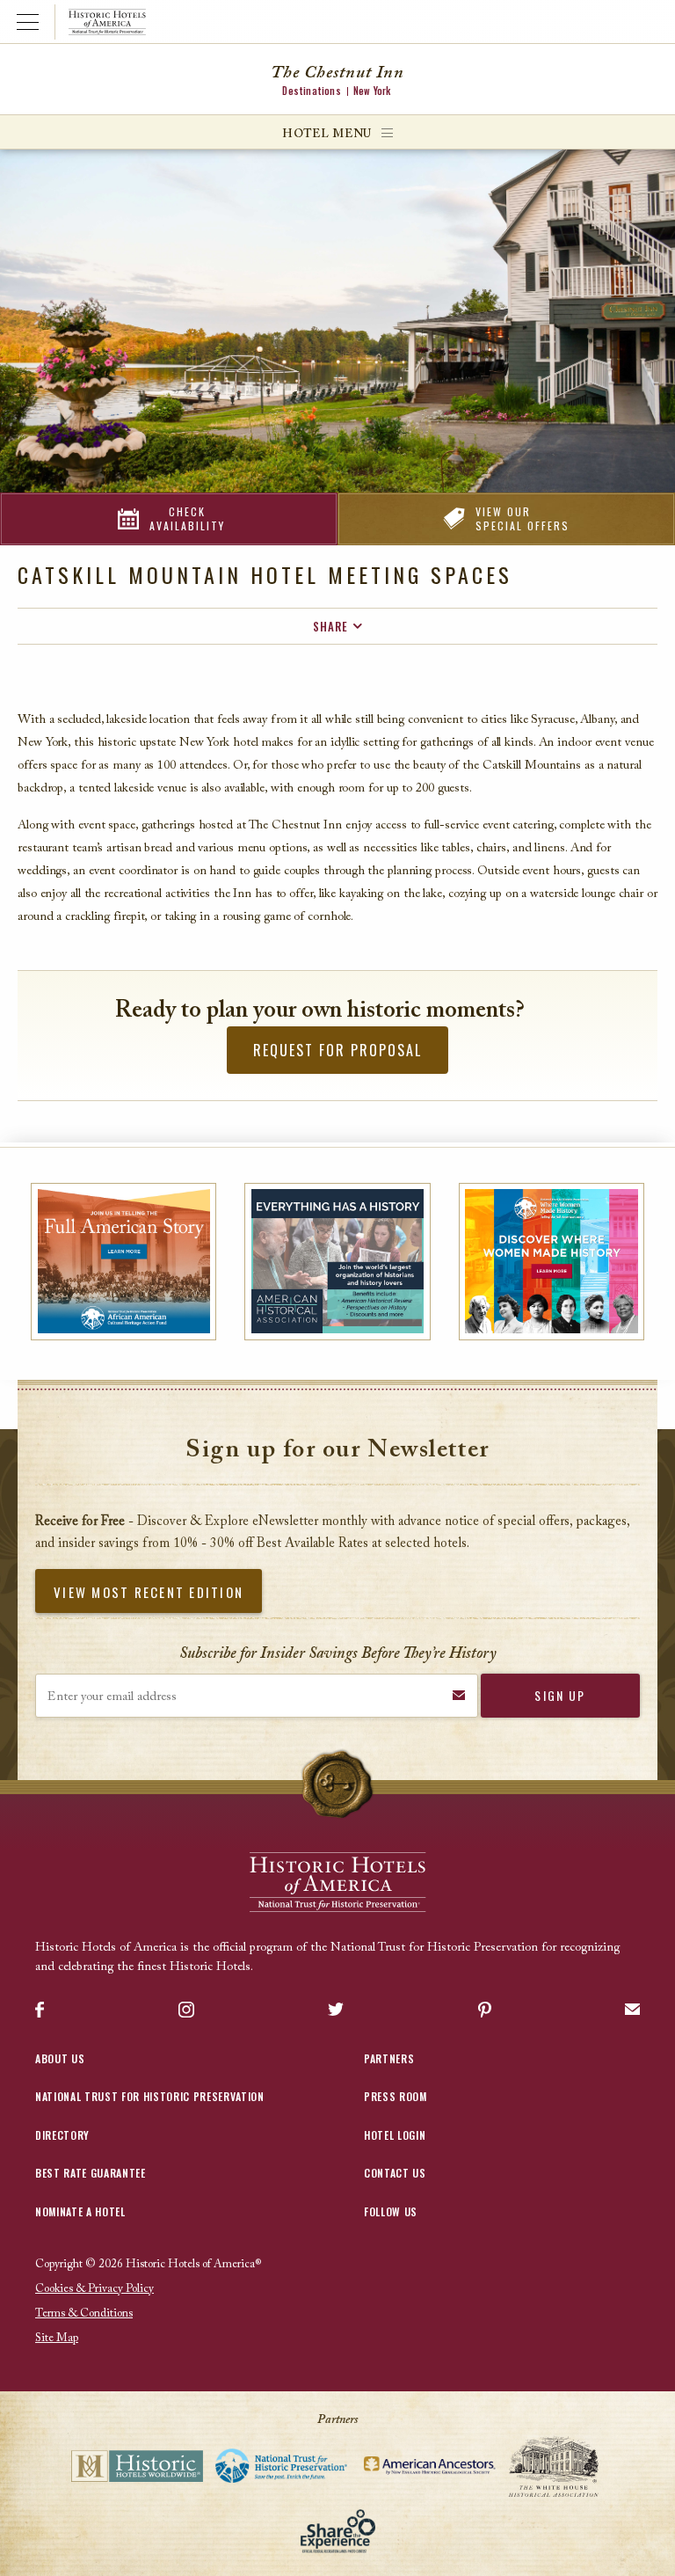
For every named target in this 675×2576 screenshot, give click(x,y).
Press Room (396, 2096)
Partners (389, 2058)
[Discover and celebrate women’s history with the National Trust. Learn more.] (552, 1262)
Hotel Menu (327, 134)
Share (330, 626)
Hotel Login (395, 2135)
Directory (62, 2135)
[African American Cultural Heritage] (123, 1262)
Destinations (311, 91)
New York (372, 91)
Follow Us (391, 2211)
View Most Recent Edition (149, 1592)
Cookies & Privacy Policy (94, 2289)
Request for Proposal (337, 1050)
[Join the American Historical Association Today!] (337, 1262)
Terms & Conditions (84, 2313)
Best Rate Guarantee (91, 2173)
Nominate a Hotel (80, 2211)
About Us (60, 2058)
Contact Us (395, 2173)
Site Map (57, 2338)
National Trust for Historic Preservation (150, 2096)
